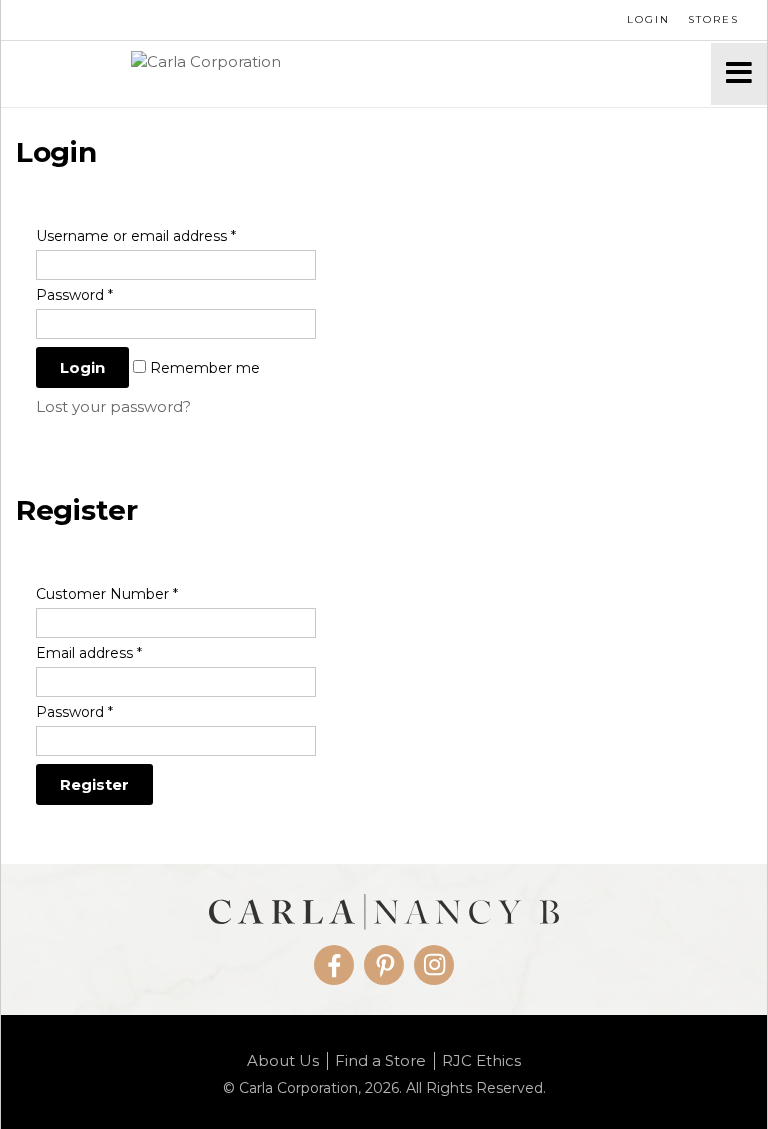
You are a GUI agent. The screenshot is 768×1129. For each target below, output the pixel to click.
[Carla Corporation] (356, 74)
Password (74, 295)
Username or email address (136, 236)
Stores (713, 19)
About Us (283, 1061)
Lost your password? (113, 406)
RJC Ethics (481, 1061)
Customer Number (107, 594)
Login (648, 19)
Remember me (203, 368)
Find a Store (380, 1061)
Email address (89, 653)
